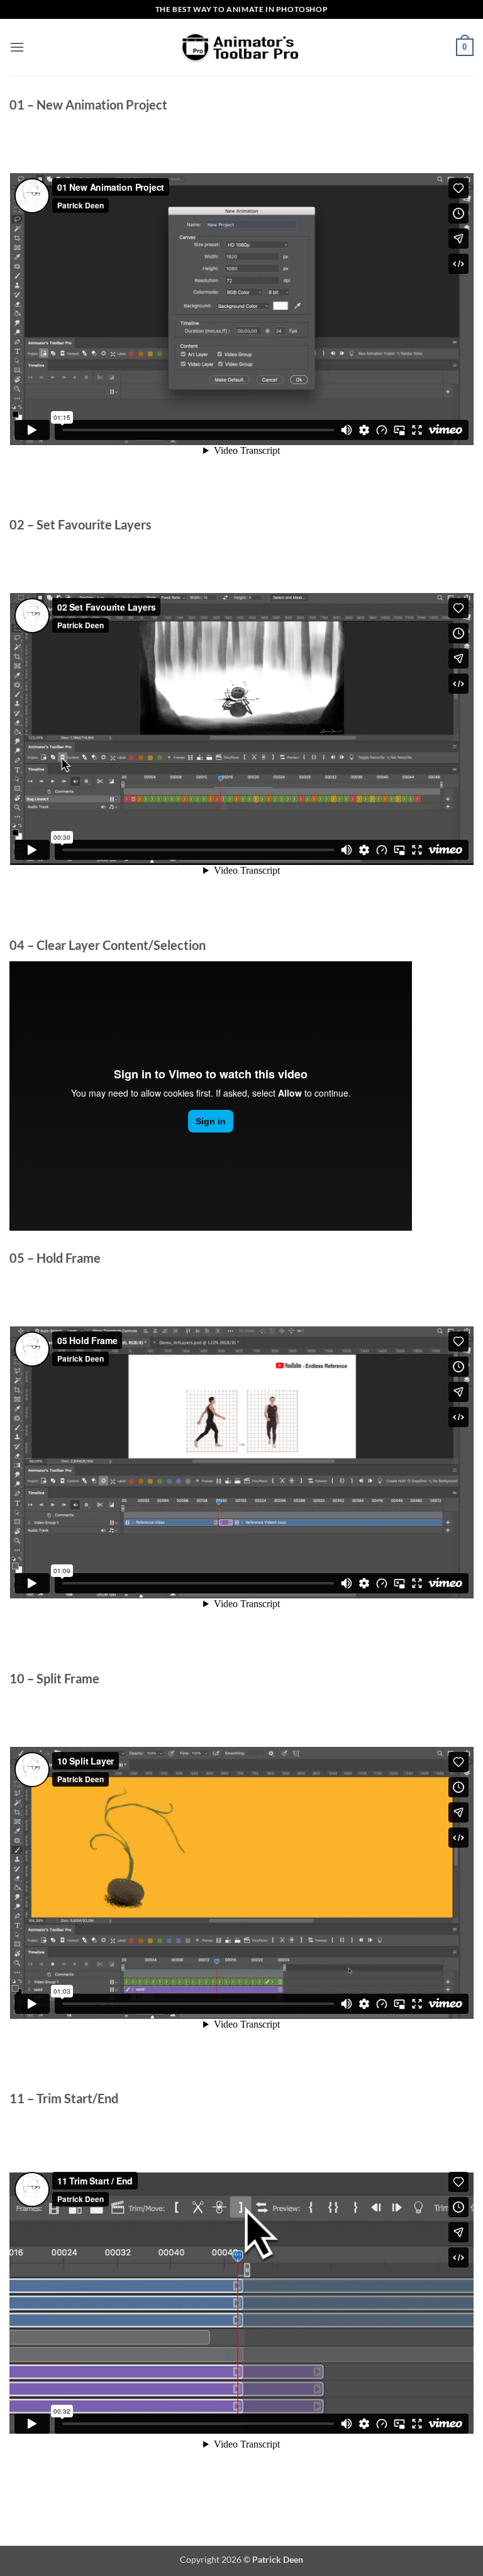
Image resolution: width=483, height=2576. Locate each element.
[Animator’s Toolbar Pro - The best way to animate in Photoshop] (241, 47)
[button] (17, 47)
